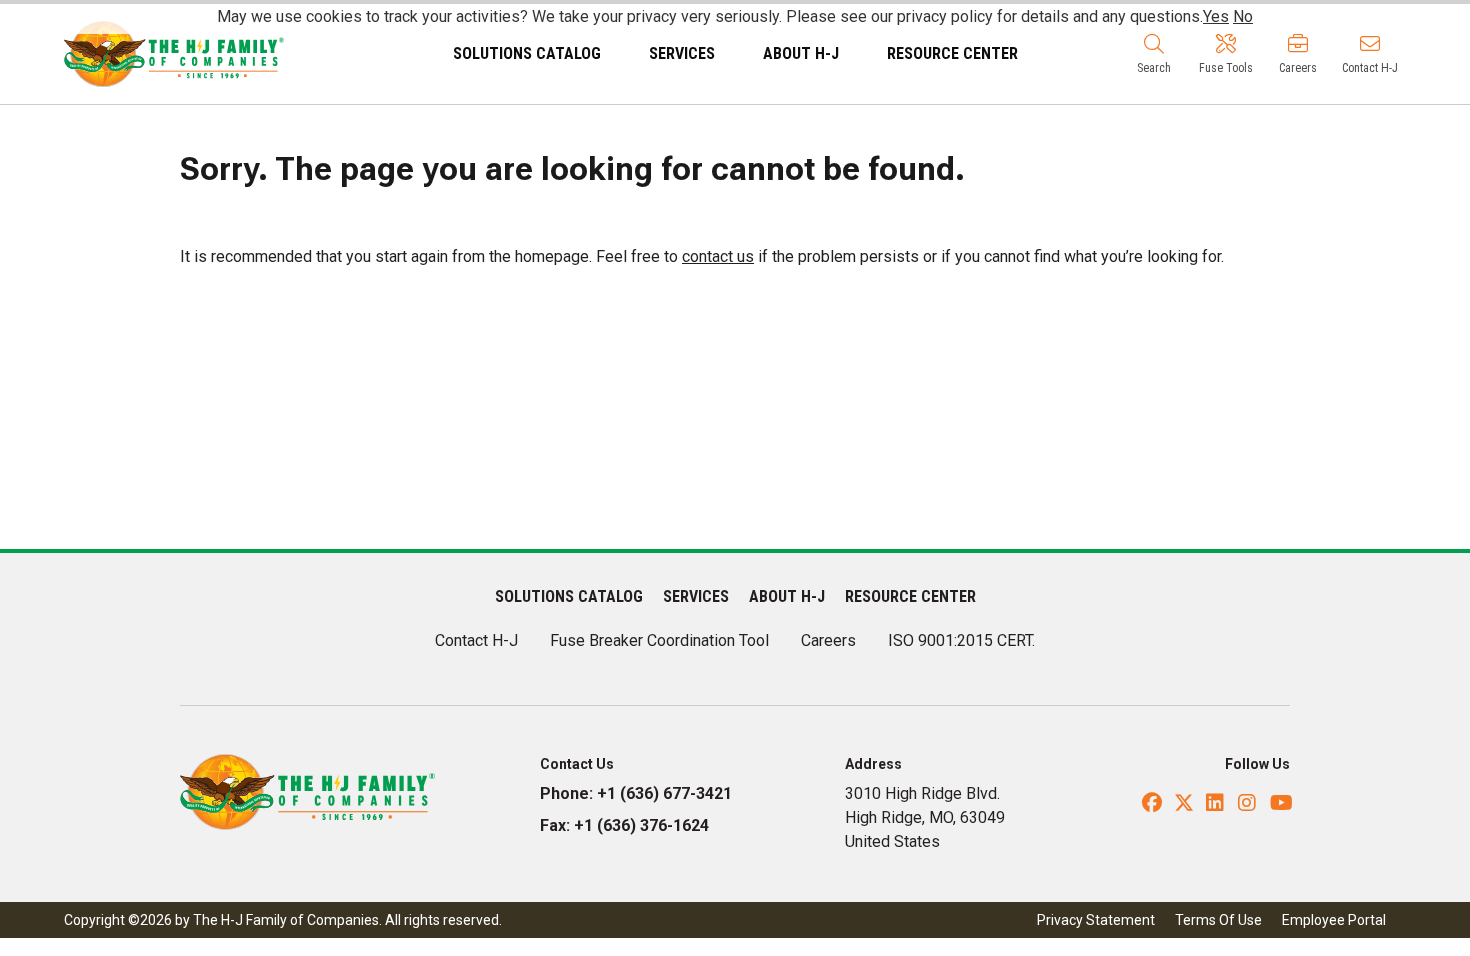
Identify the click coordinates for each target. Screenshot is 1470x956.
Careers (828, 640)
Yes (1216, 16)
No (1243, 16)
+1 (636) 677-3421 (664, 793)
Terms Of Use (1218, 920)
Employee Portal (1334, 920)
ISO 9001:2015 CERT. (961, 640)
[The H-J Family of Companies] (174, 52)
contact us (718, 256)
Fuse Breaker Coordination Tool (659, 640)
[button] (1154, 54)
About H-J (801, 53)
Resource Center (952, 53)
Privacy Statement (1096, 920)
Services (682, 53)
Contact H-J (476, 640)
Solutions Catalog (527, 53)
